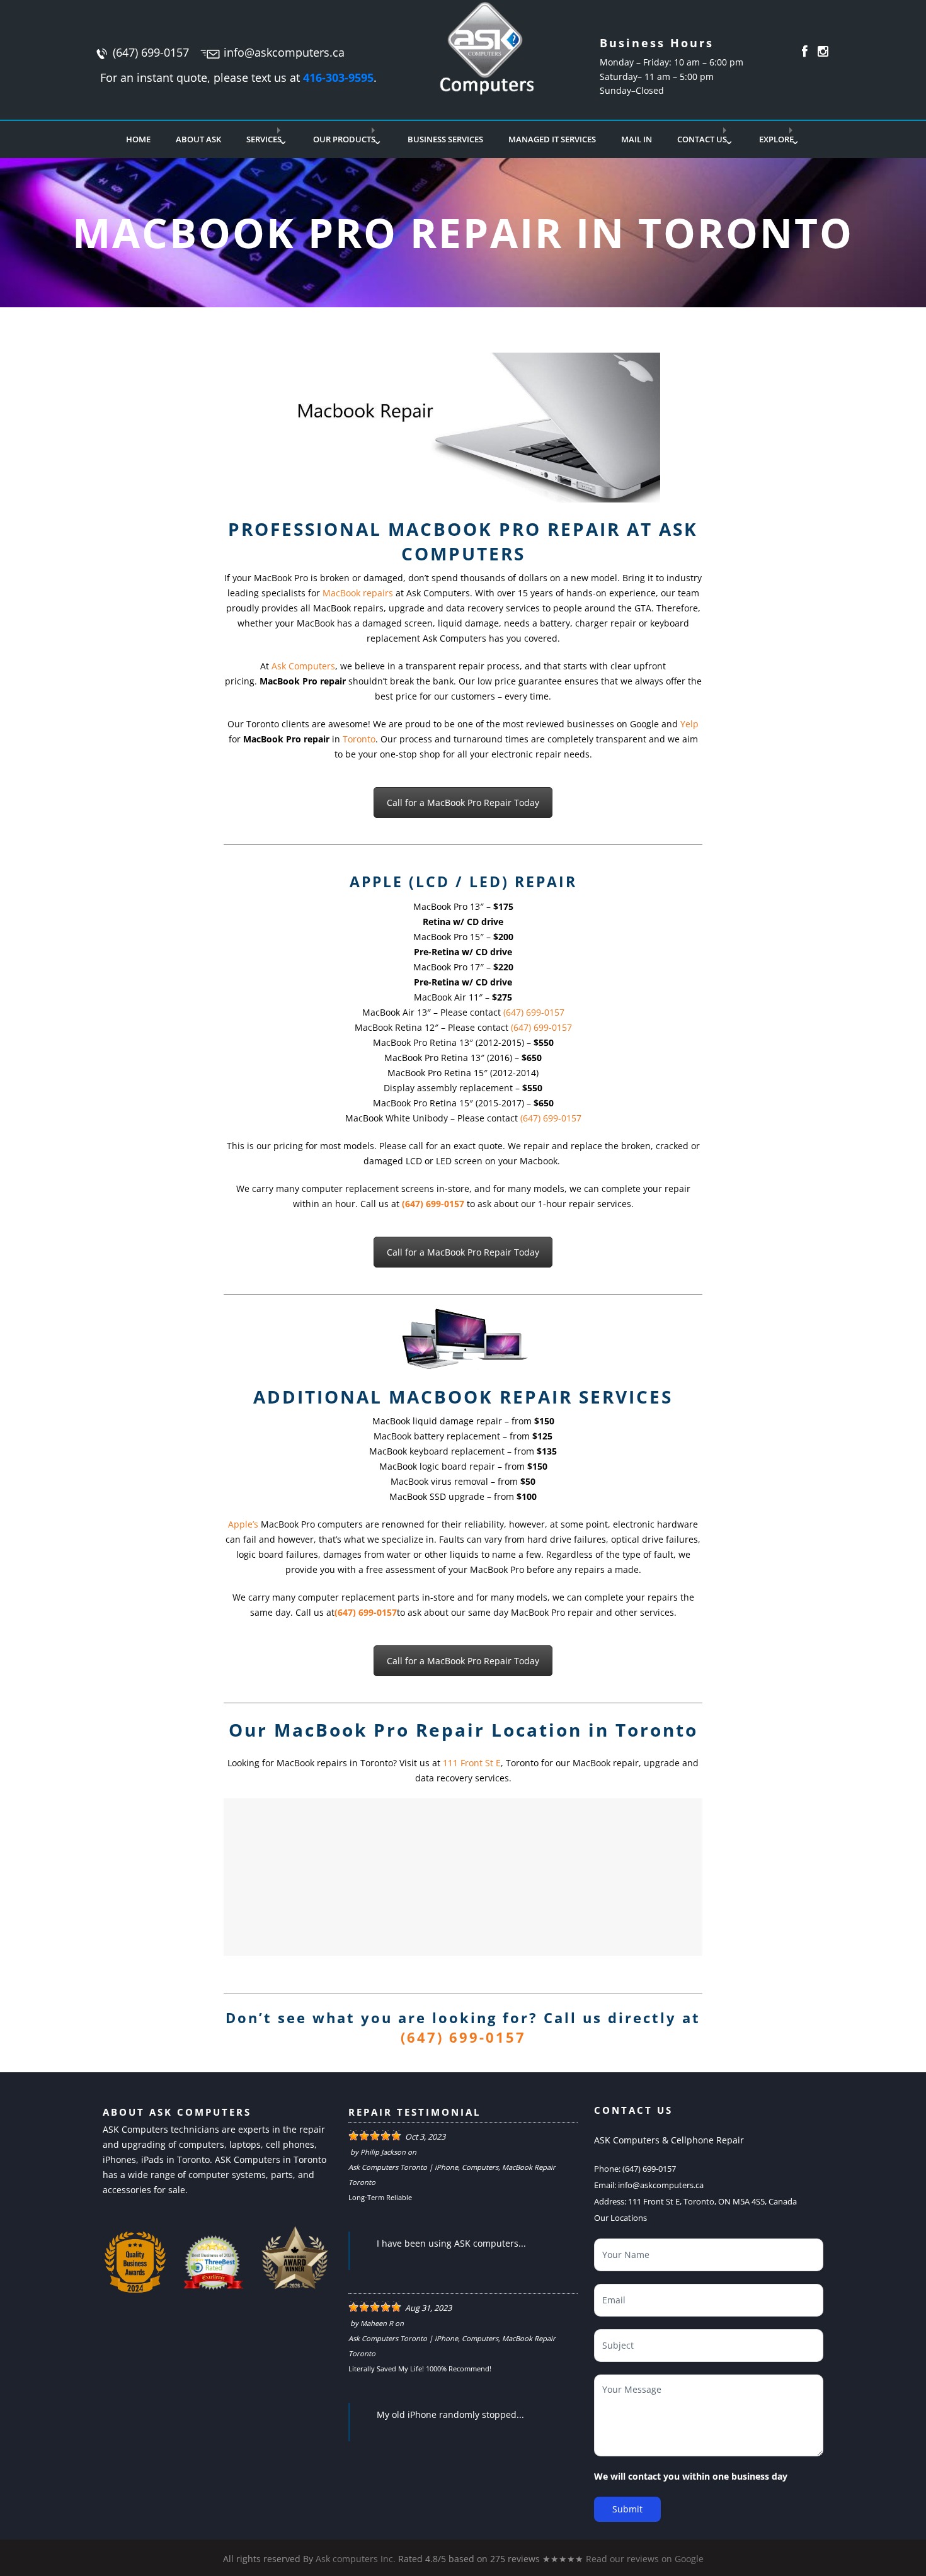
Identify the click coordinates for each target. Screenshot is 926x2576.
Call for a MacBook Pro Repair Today (463, 803)
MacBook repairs (358, 593)
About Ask (198, 139)
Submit (627, 2509)
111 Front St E (472, 1763)
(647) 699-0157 (151, 52)
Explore (776, 139)
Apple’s (243, 1524)
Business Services (445, 139)
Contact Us (702, 139)
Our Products (344, 139)
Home (138, 139)
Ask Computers (303, 666)
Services (264, 139)
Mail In (637, 139)
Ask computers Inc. (356, 2559)
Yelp (689, 724)
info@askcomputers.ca (284, 52)
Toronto (359, 739)
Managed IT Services (552, 139)
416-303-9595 (338, 77)
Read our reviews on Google (645, 2559)
